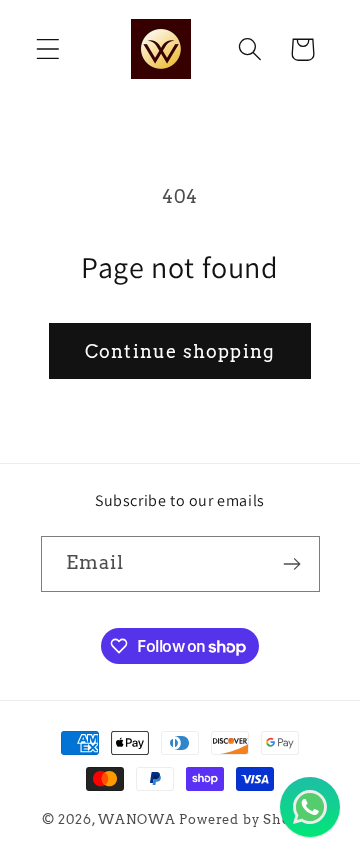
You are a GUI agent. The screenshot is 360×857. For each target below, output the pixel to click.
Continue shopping (180, 351)
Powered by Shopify (248, 819)
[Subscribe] (292, 564)
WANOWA (136, 819)
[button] (48, 49)
